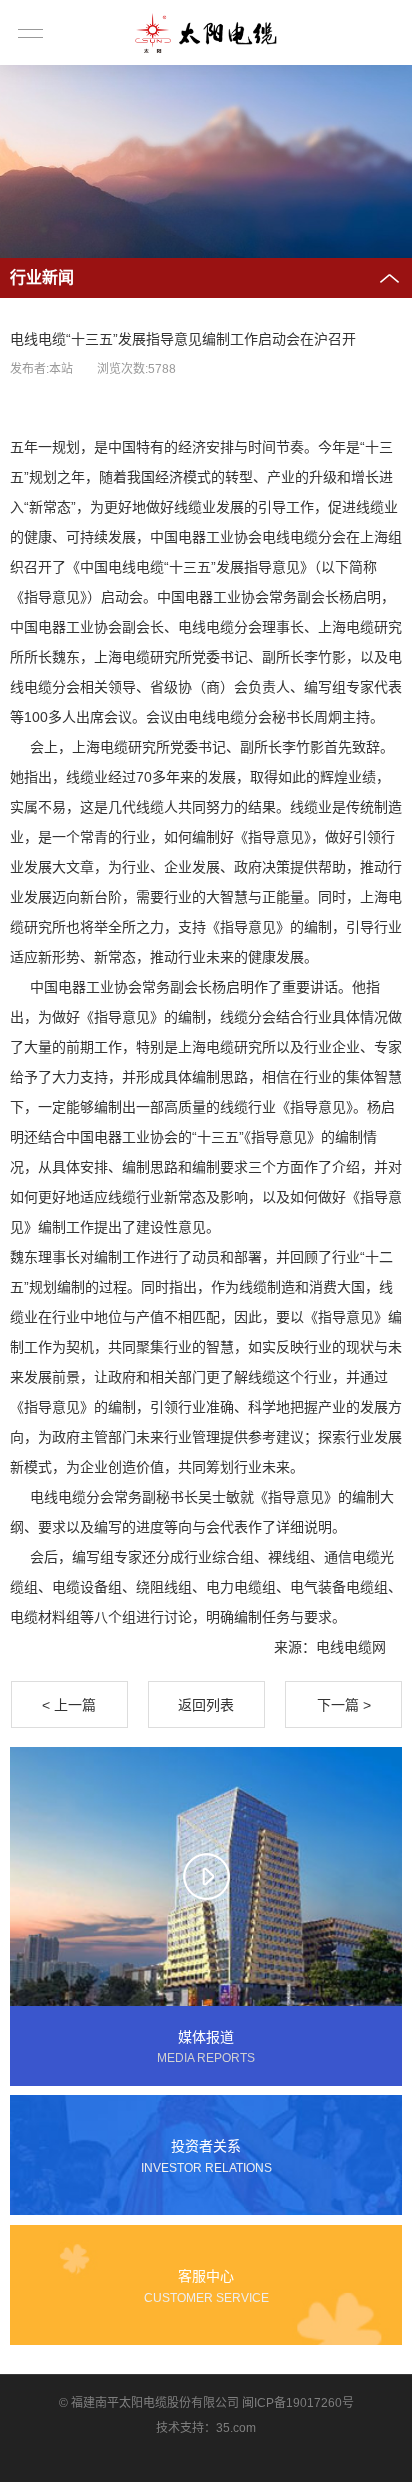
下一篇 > (344, 1705)
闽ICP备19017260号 (298, 2403)
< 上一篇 (69, 1705)
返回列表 (206, 1705)
